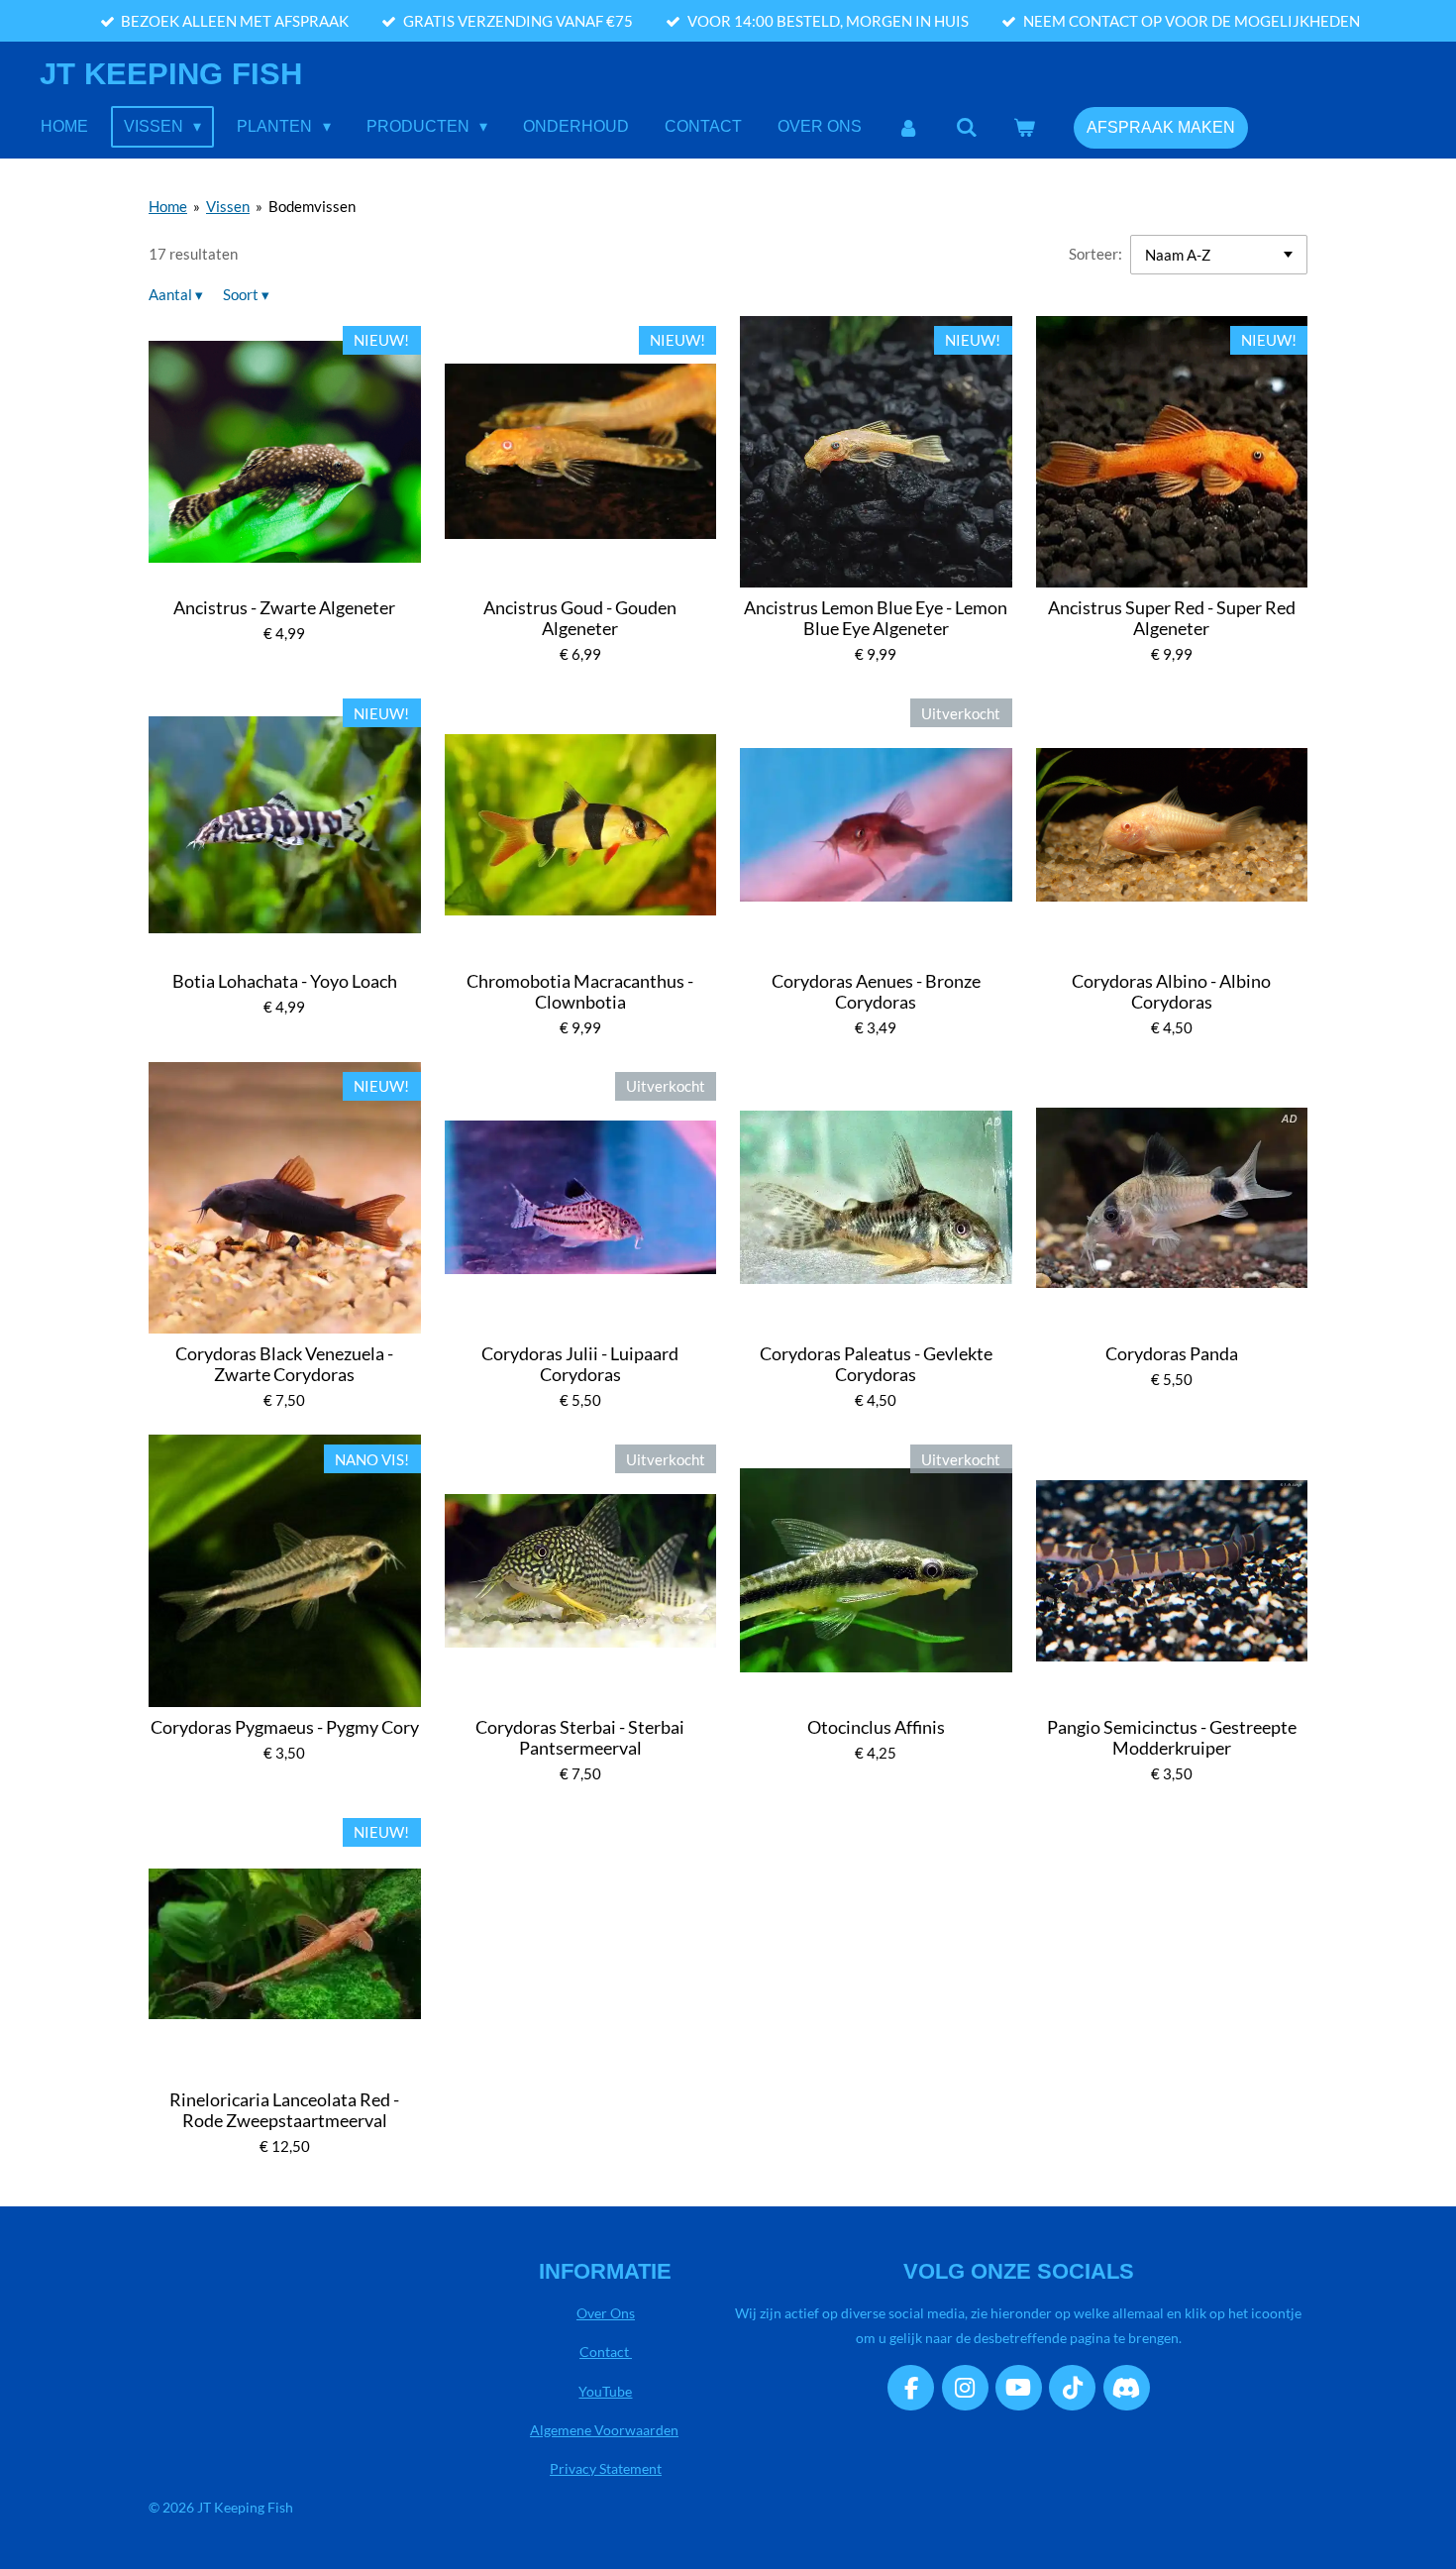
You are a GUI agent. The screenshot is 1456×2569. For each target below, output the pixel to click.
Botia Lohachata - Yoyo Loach (285, 981)
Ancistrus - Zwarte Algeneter (284, 608)
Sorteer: (1095, 254)
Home (168, 206)
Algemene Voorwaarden (604, 2430)
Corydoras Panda (1172, 1354)
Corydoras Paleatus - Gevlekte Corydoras (876, 1364)
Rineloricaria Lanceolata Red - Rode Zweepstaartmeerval (284, 2110)
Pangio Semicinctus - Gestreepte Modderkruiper (1172, 1738)
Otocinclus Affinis (876, 1727)
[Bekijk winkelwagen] (1024, 127)
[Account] (908, 127)
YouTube (605, 2391)
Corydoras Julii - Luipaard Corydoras (580, 1364)
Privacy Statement (606, 2468)
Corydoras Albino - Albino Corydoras (1171, 992)
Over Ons (606, 2313)
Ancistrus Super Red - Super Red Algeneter (1172, 618)
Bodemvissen (312, 206)
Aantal (176, 294)
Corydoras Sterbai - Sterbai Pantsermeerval (580, 1738)
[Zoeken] (967, 127)
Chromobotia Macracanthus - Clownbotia (580, 992)
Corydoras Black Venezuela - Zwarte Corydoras (284, 1364)
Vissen (228, 206)
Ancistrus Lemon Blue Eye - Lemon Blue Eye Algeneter (876, 618)
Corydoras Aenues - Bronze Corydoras (876, 992)
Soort (246, 294)
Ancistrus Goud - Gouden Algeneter (580, 618)
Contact (606, 2352)
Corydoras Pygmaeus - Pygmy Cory (285, 1727)
